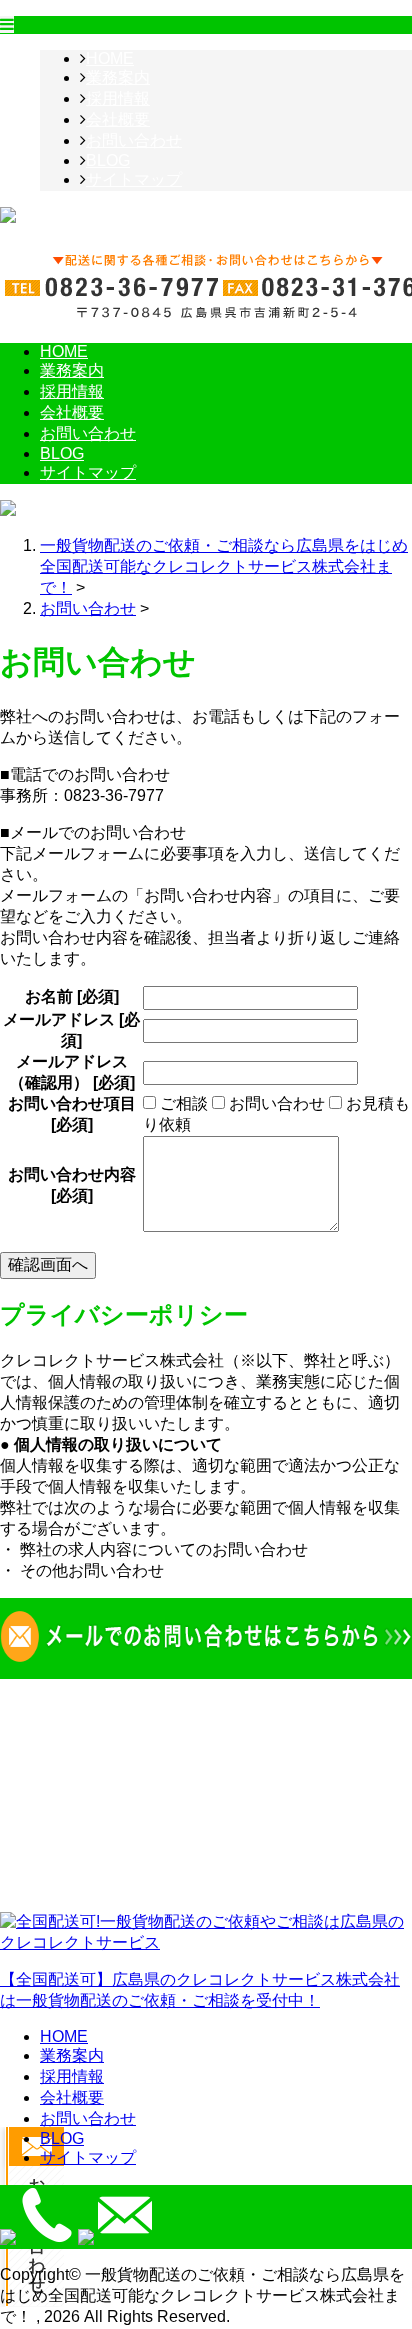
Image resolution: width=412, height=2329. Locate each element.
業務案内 (118, 77)
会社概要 (118, 119)
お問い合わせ (134, 140)
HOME (110, 58)
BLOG (108, 160)
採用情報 (118, 98)
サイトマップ (134, 179)
